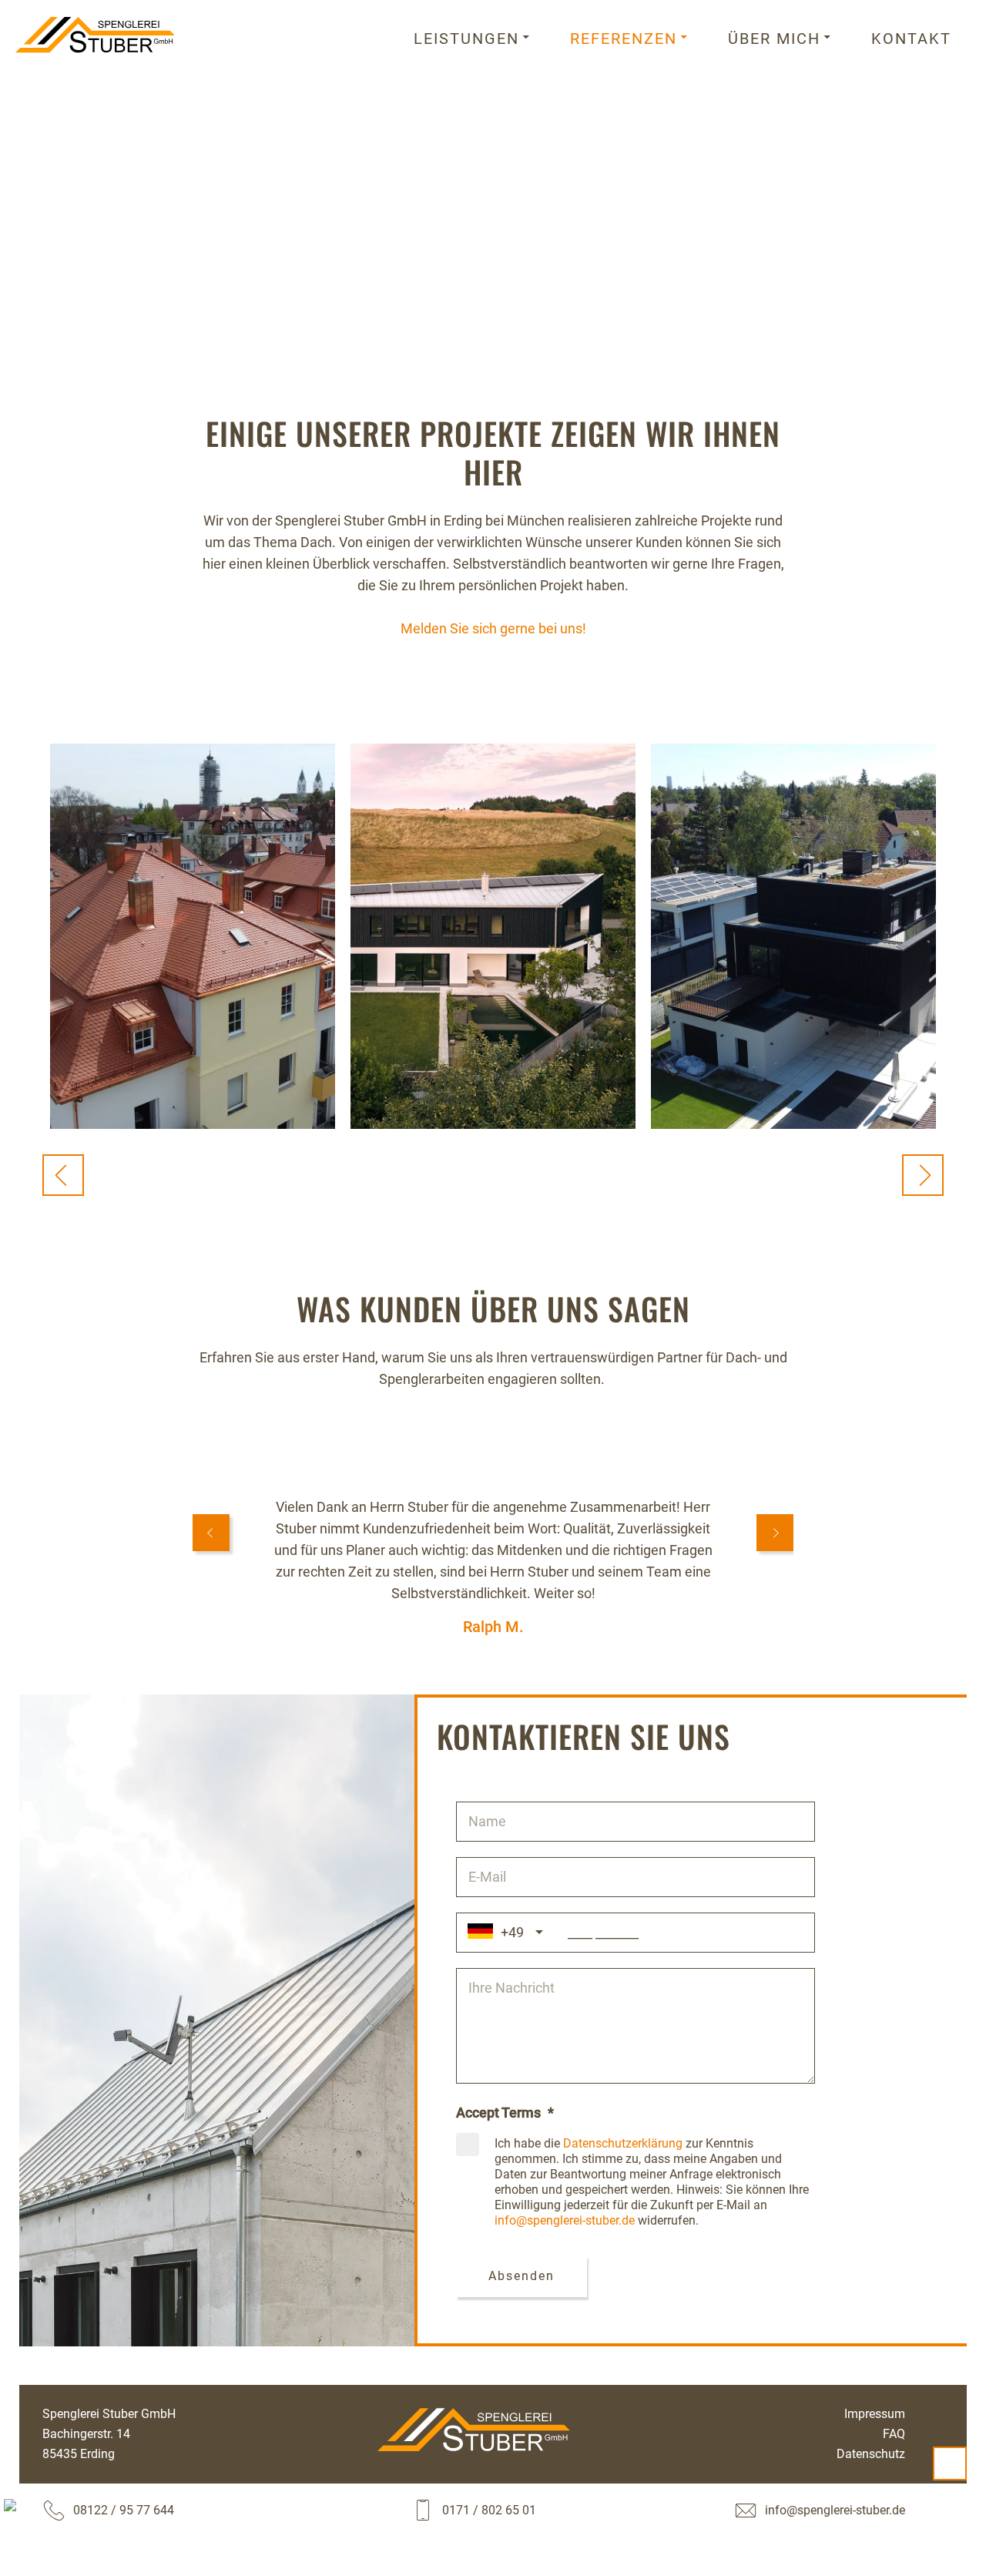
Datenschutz (871, 2454)
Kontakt (911, 39)
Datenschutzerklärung (623, 2143)
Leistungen (466, 39)
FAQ (894, 2434)
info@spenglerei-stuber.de (565, 2220)
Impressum (875, 2414)
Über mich (774, 39)
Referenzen (624, 39)
